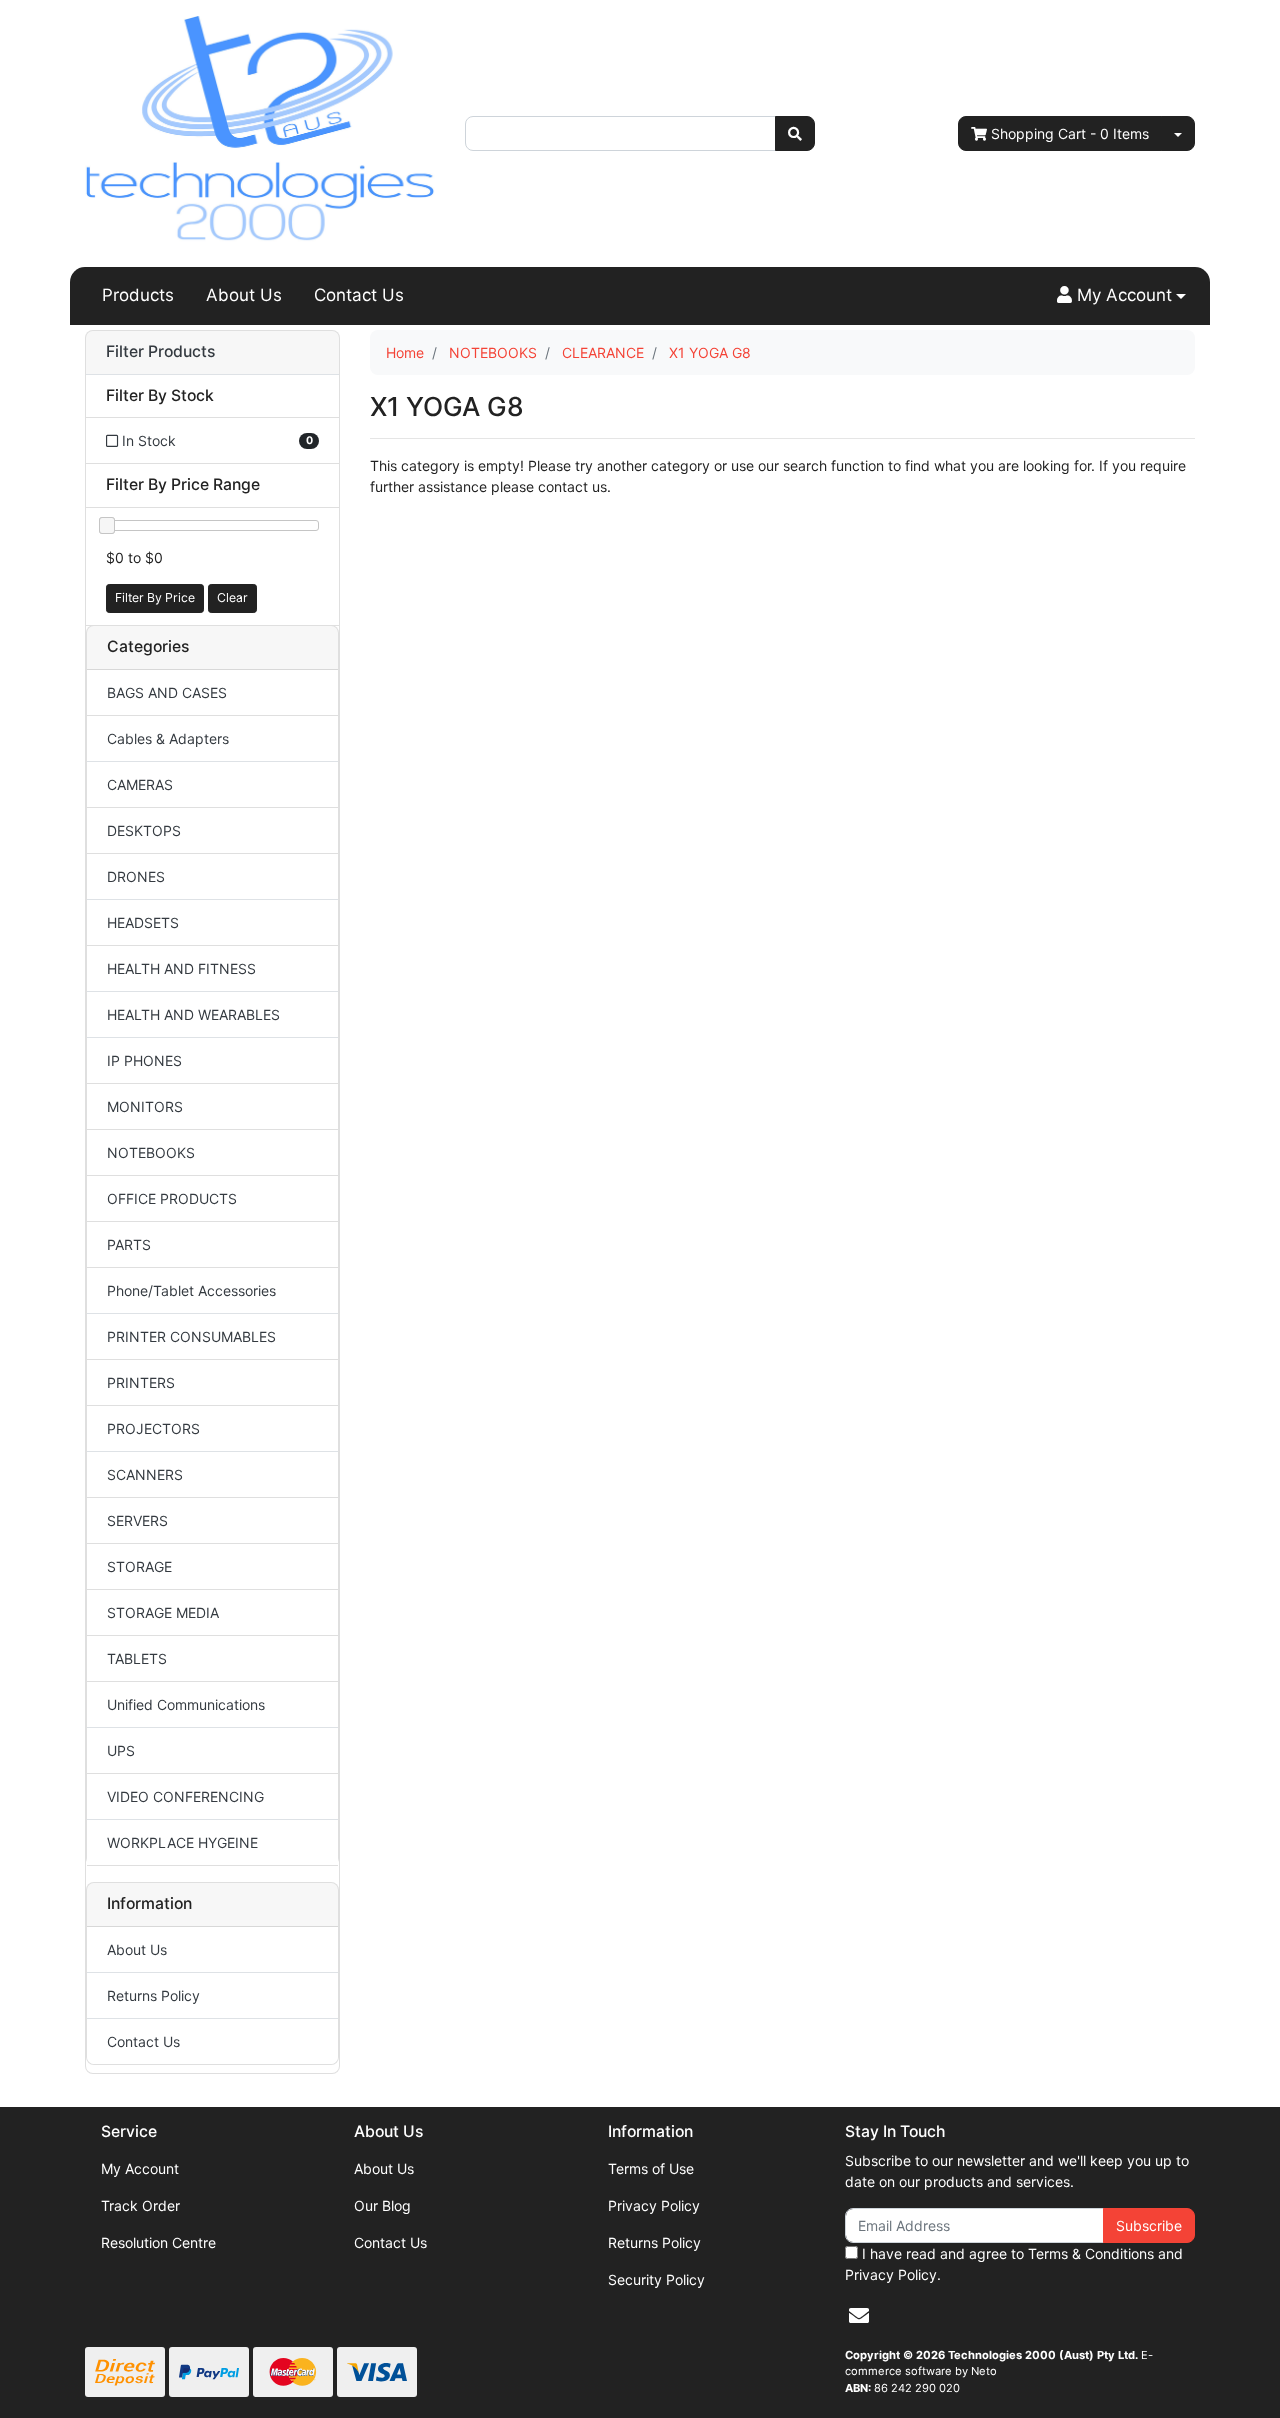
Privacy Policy (654, 2205)
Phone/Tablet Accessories (191, 1290)
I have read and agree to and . (1014, 2264)
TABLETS (137, 1658)
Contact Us (359, 295)
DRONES (136, 876)
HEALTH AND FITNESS (181, 968)
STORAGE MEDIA (163, 1612)
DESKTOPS (144, 830)
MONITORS (145, 1106)
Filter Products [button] (160, 352)
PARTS (129, 1244)
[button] (1121, 296)
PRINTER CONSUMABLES (191, 1336)
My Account (140, 2168)
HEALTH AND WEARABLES (193, 1014)
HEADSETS (143, 922)
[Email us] (859, 2316)
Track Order (140, 2205)
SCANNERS (145, 1474)
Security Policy (656, 2279)
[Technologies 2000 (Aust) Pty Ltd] (260, 131)
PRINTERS (141, 1382)
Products (138, 295)
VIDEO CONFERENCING (185, 1796)
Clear (232, 597)
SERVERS (137, 1520)
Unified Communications (186, 1704)
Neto (984, 2371)
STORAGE (139, 1566)
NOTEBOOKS (151, 1152)
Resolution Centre (158, 2242)
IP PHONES (144, 1060)
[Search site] (795, 133)
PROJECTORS (153, 1428)
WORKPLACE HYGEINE (182, 1842)
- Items (1070, 133)
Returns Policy (153, 1995)
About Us (244, 295)
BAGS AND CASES (167, 692)
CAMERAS (140, 784)
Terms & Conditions (1091, 2253)
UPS (121, 1750)
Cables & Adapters (168, 738)
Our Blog (382, 2205)
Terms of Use (651, 2168)
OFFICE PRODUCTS (172, 1198)
